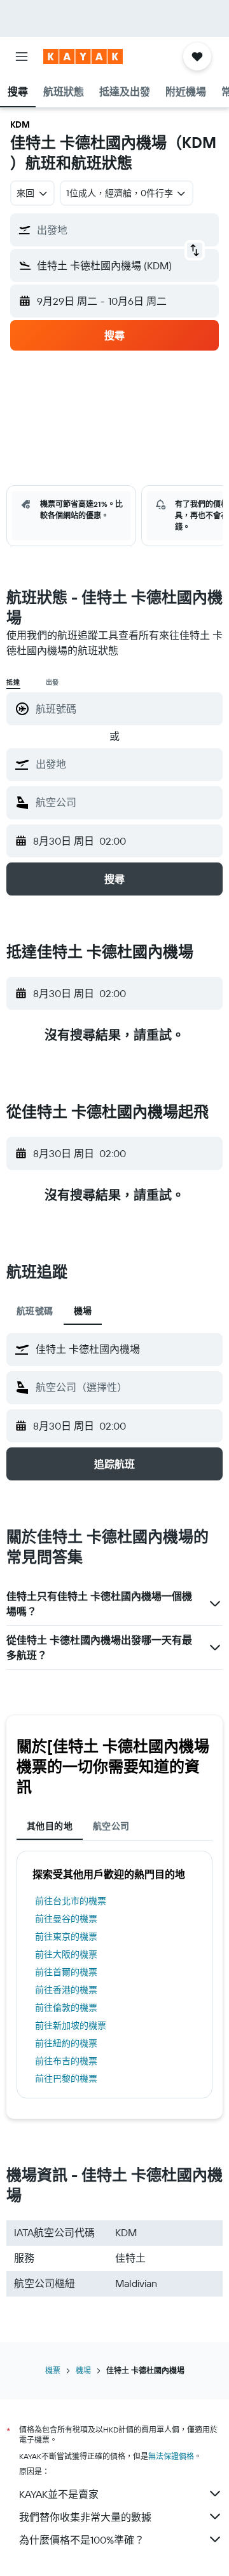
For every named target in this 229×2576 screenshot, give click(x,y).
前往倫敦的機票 (66, 2008)
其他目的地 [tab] (50, 1826)
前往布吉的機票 (66, 2061)
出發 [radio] (53, 682)
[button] (22, 57)
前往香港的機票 (66, 1990)
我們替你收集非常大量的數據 (85, 2517)
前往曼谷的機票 (66, 1919)
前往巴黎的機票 (66, 2079)
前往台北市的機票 (71, 1901)
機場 (83, 2371)
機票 (53, 2371)
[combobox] (126, 764)
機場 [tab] (83, 1311)
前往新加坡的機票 (71, 2025)
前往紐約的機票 (66, 2043)
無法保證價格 (171, 2456)
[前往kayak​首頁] (83, 57)
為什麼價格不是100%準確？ (82, 2540)
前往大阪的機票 (66, 1954)
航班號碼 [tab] (35, 1311)
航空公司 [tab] (111, 1826)
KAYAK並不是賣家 (59, 2494)
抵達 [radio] (13, 682)
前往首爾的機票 (66, 1972)
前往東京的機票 (66, 1936)
